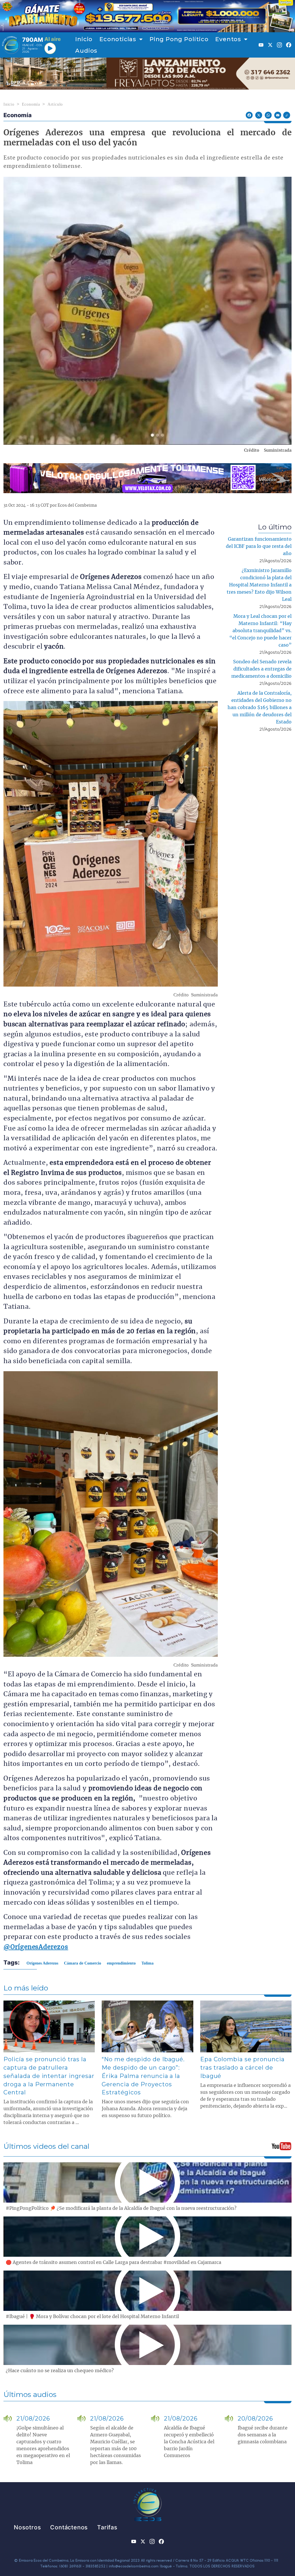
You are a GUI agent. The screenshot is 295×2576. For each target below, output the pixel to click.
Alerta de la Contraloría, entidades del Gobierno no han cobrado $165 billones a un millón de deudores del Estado (260, 708)
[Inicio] (11, 45)
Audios (86, 51)
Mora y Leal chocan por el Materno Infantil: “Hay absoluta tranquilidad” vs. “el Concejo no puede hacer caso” (260, 631)
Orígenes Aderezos (42, 1963)
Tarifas (107, 2527)
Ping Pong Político (179, 39)
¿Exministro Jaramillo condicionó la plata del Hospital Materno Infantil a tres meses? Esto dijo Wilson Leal (259, 585)
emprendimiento (121, 1963)
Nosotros (27, 2527)
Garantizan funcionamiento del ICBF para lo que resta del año (259, 546)
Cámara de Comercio (83, 1963)
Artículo (55, 104)
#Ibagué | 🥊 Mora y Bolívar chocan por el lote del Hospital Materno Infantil (92, 2317)
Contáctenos (69, 2527)
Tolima (147, 1963)
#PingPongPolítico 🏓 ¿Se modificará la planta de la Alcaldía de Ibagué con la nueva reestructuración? (121, 2208)
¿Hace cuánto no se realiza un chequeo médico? (60, 2371)
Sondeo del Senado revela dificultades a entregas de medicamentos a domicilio (261, 669)
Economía (31, 104)
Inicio (84, 39)
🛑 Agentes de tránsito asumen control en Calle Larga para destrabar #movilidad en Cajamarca (114, 2262)
